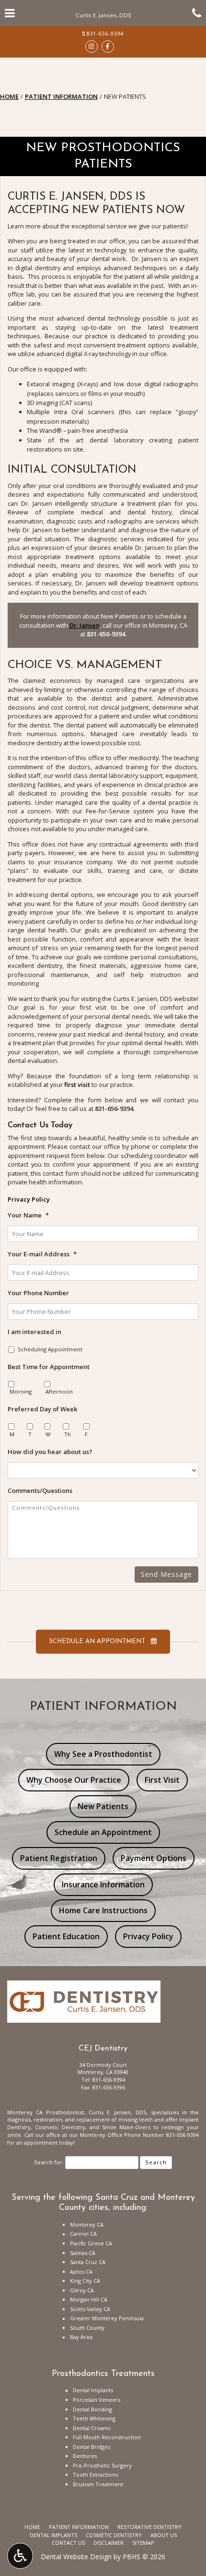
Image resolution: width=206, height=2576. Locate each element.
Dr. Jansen (85, 625)
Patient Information (61, 96)
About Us (164, 2535)
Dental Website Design (76, 2557)
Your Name (28, 1215)
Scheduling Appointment (50, 1349)
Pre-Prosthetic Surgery (102, 2465)
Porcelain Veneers (97, 2400)
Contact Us (68, 2543)
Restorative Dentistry (149, 2527)
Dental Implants (93, 2390)
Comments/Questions (40, 1491)
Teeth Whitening (94, 2418)
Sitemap (143, 2543)
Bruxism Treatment (98, 2484)
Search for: (49, 2162)
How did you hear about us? (50, 1452)
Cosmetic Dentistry (114, 2535)
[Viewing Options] (20, 2556)
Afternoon (59, 1391)
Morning (21, 1391)
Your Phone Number (38, 1293)
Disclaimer (109, 2543)
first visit (77, 1085)
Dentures (85, 2456)
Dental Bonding (92, 2409)
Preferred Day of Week (42, 1409)
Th (68, 1434)
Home (9, 96)
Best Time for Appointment (49, 1367)
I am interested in (34, 1332)
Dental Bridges (92, 2447)
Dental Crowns (92, 2428)
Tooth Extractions (95, 2475)
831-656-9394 (105, 33)
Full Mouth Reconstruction (107, 2437)
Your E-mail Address (42, 1254)
